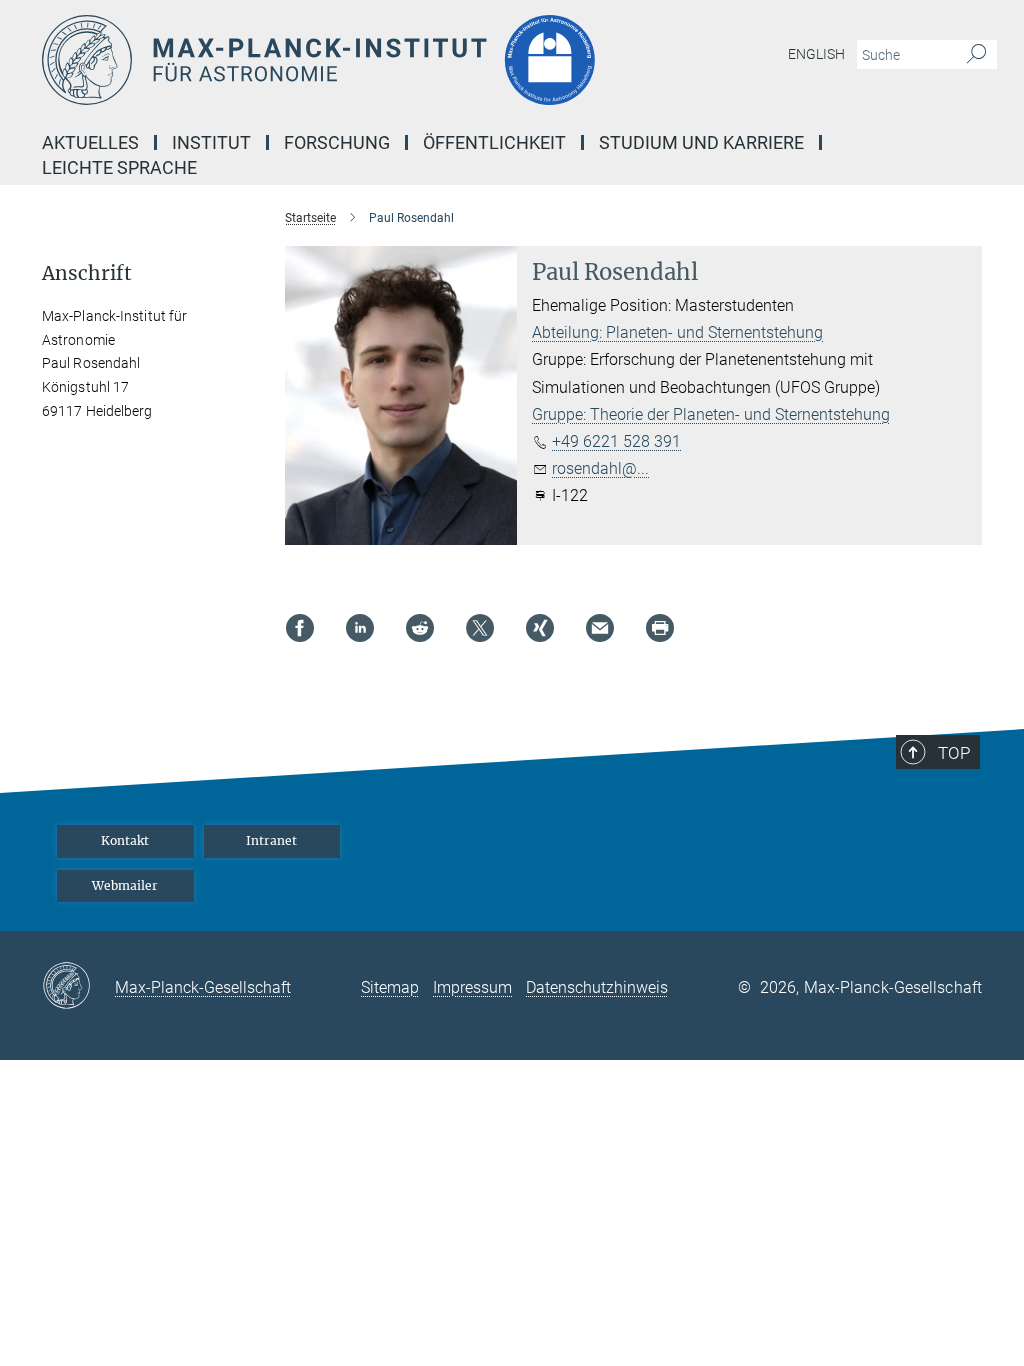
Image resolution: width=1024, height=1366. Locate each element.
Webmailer (125, 885)
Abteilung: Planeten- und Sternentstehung (677, 332)
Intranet (271, 840)
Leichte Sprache (119, 167)
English (816, 54)
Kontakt (125, 840)
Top (954, 753)
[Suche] (976, 55)
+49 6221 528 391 (616, 441)
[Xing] (540, 628)
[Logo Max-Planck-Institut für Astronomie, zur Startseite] (417, 60)
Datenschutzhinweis (597, 987)
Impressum (472, 987)
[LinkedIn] (360, 628)
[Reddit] (420, 628)
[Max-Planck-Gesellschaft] (78, 987)
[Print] (660, 628)
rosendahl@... (600, 468)
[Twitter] (480, 628)
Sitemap (390, 987)
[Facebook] (300, 628)
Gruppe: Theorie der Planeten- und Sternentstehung (711, 414)
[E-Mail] (600, 628)
